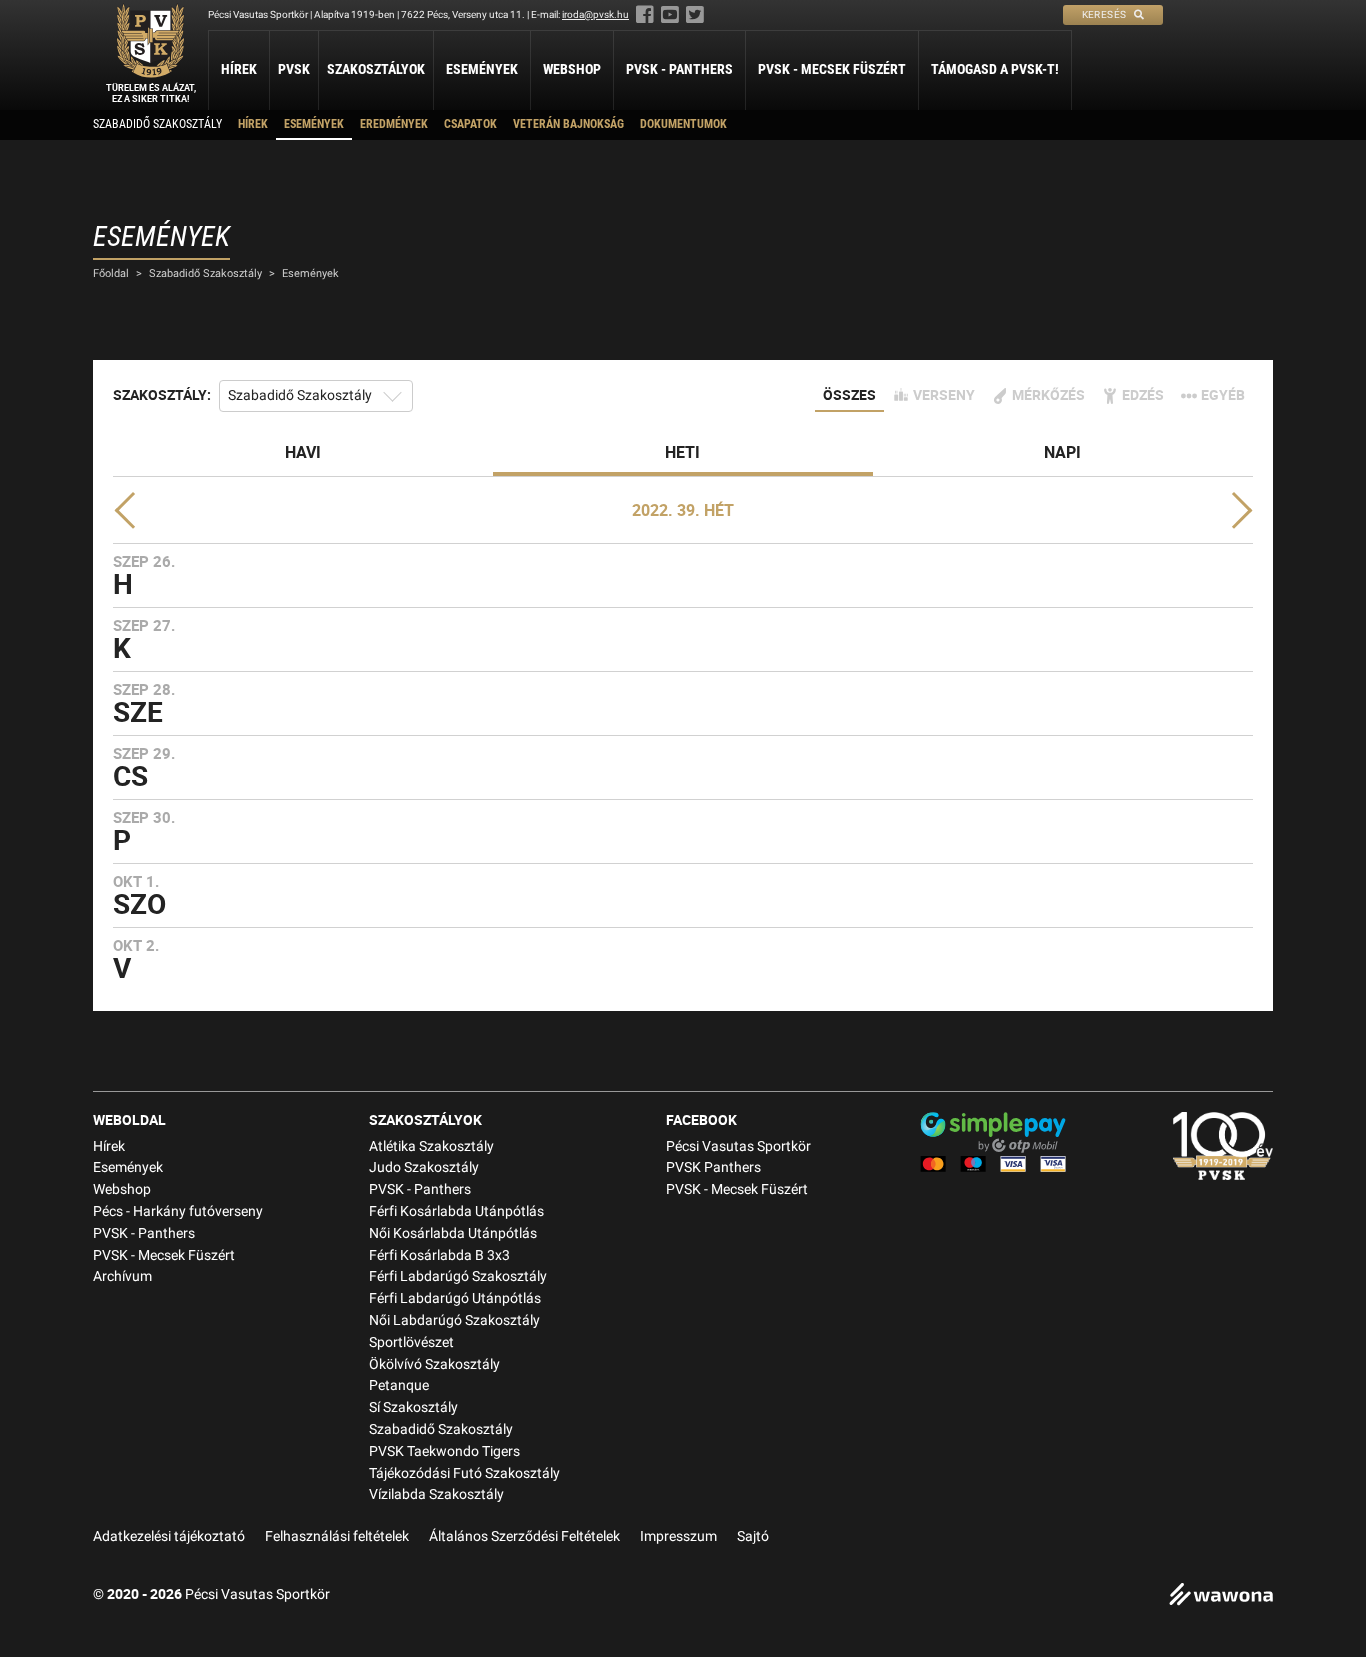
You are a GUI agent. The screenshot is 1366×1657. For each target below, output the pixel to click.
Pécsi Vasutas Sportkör (738, 1146)
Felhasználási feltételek (337, 1536)
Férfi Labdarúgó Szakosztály (458, 1276)
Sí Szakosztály (413, 1407)
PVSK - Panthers (679, 69)
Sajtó (753, 1536)
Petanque (399, 1385)
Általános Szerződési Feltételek (524, 1536)
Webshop (572, 69)
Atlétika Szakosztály (431, 1146)
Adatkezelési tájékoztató (169, 1536)
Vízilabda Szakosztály (436, 1494)
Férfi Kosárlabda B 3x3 (439, 1255)
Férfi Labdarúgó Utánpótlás (455, 1298)
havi (303, 452)
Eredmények (394, 124)
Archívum (122, 1276)
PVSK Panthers (713, 1167)
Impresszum (678, 1536)
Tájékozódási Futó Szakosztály (464, 1473)
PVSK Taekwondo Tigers (444, 1451)
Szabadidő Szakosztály (157, 124)
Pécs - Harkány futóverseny (178, 1211)
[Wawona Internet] (1221, 1596)
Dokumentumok (683, 124)
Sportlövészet (411, 1342)
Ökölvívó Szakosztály (434, 1364)
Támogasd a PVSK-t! (995, 69)
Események (482, 69)
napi (1062, 452)
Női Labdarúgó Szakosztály (454, 1320)
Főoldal (111, 273)
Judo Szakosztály (424, 1167)
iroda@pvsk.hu (595, 14)
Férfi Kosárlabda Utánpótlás (456, 1211)
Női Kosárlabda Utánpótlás (453, 1233)
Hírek (239, 69)
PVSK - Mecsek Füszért (832, 69)
